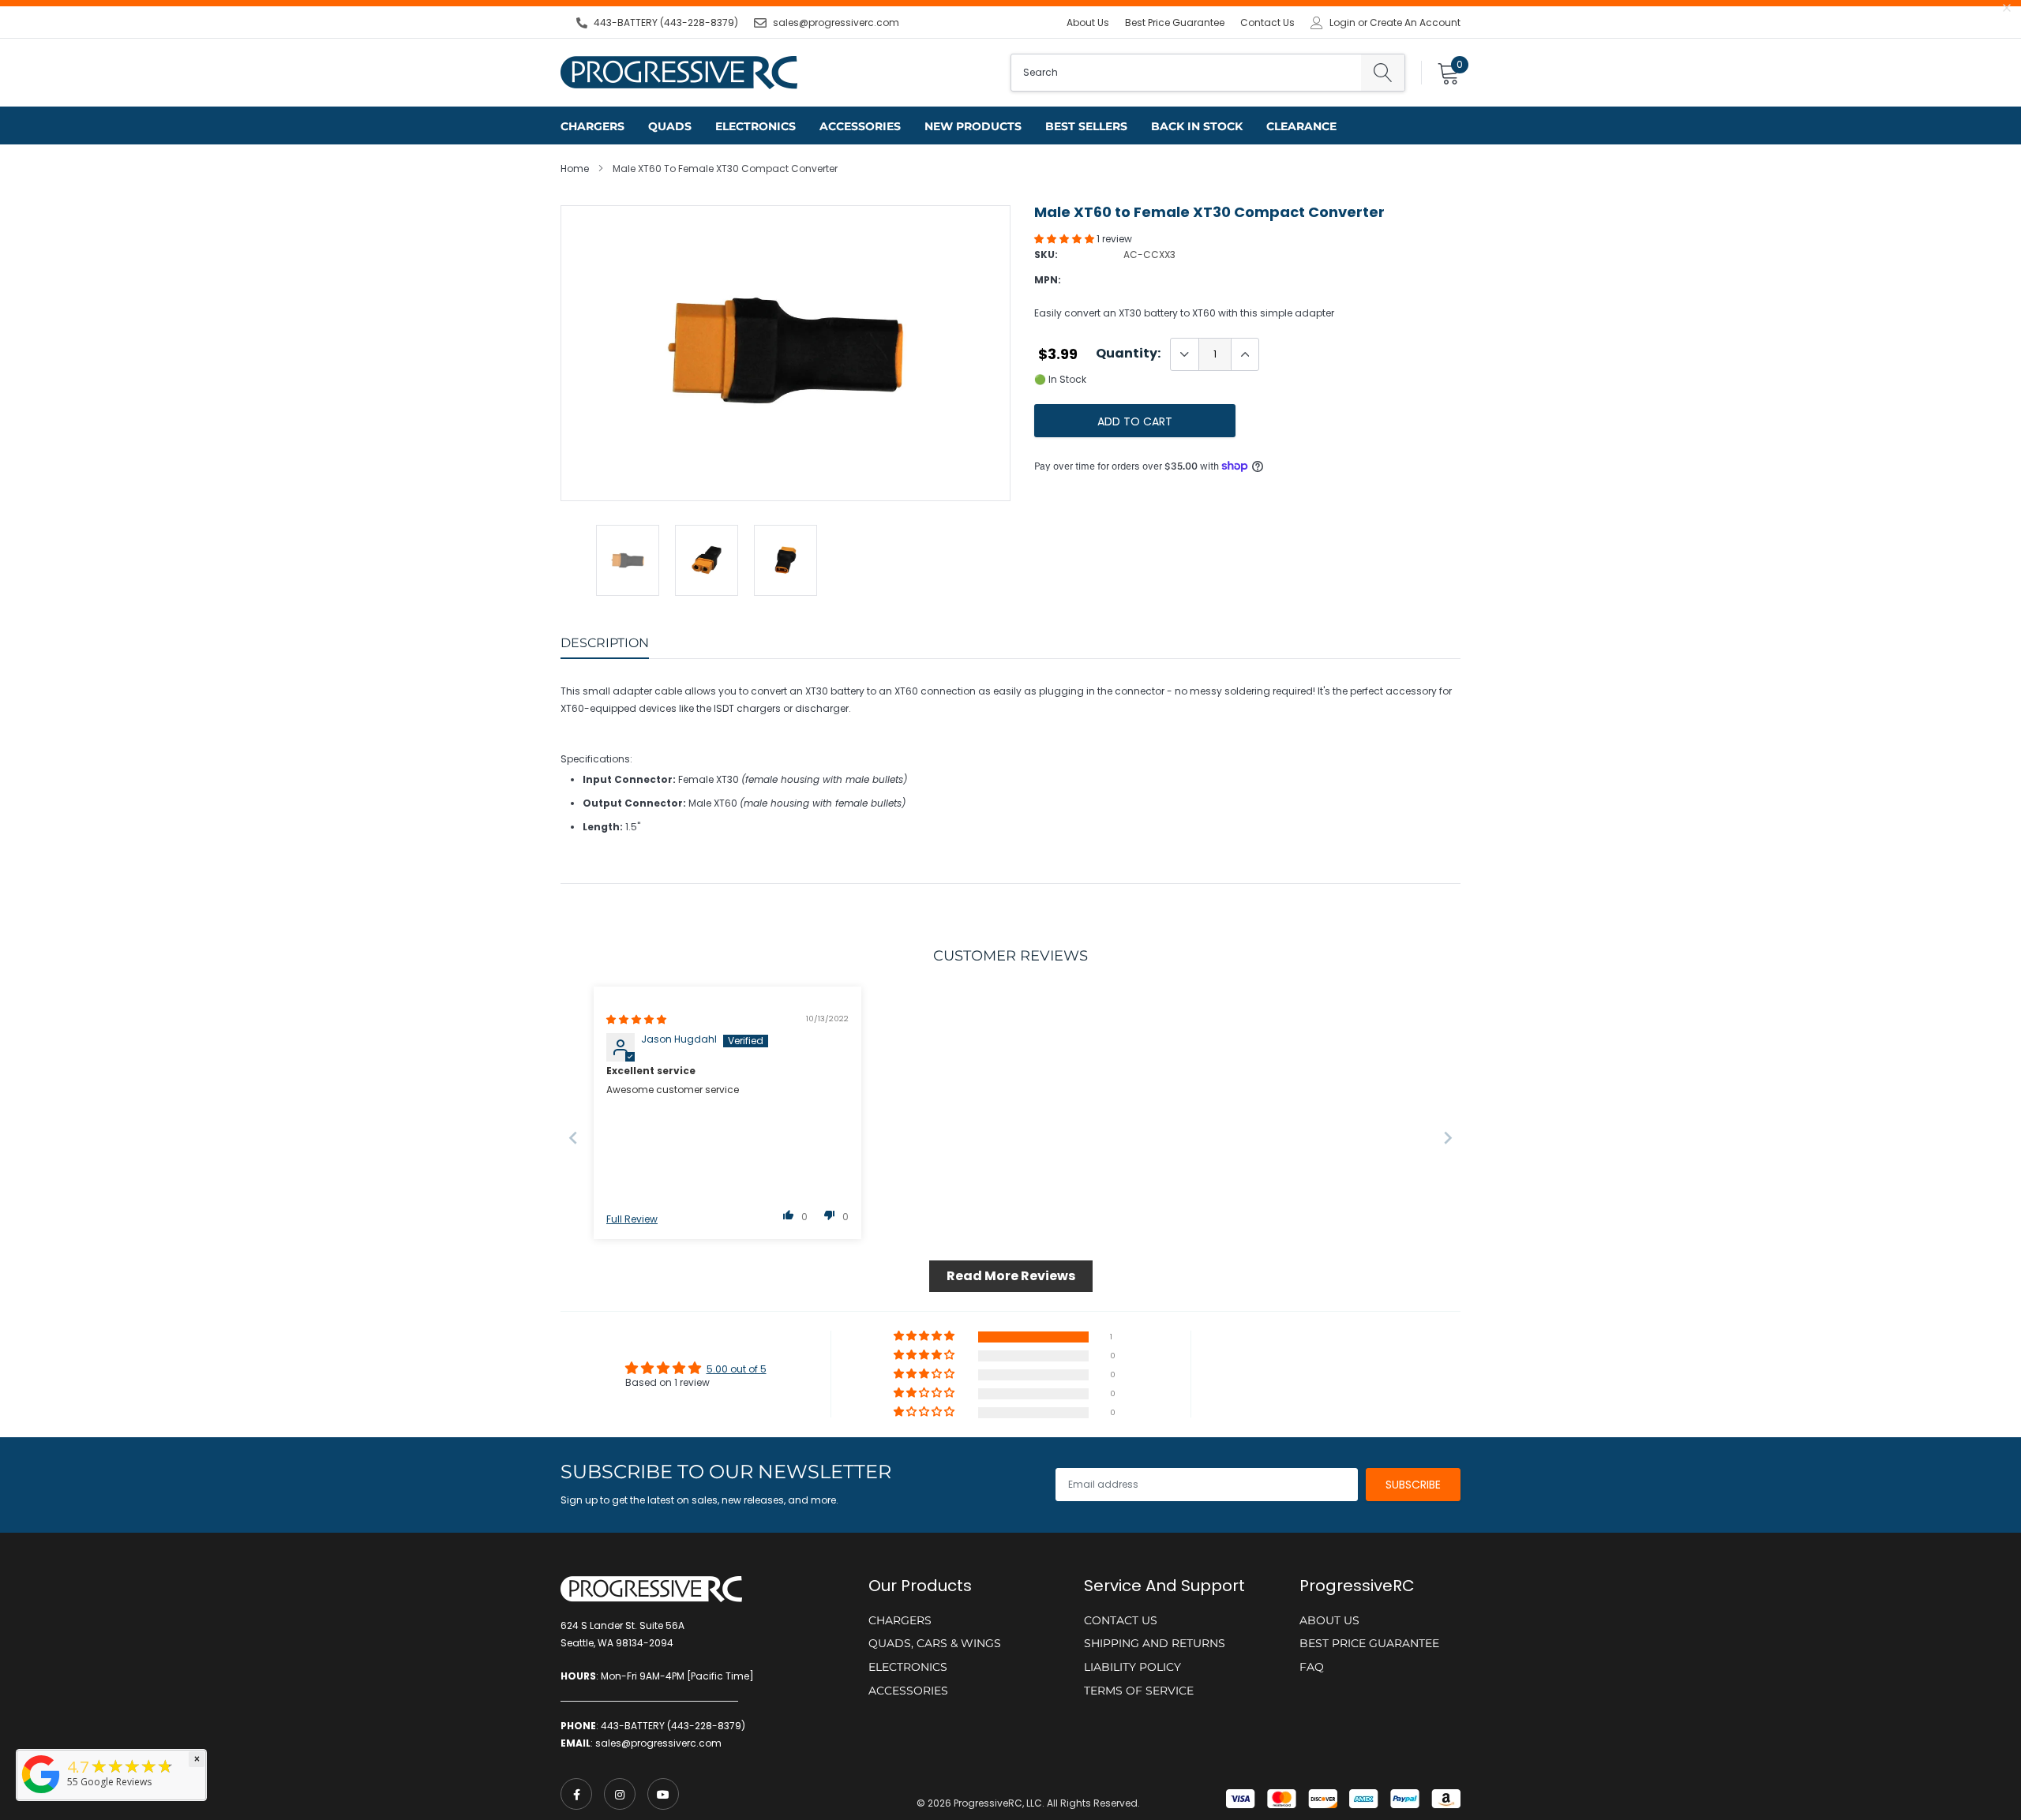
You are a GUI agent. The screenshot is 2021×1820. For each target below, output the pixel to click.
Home (575, 169)
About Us (1088, 22)
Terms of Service (1139, 1691)
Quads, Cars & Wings (935, 1643)
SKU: (1046, 255)
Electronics (756, 126)
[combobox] (1186, 73)
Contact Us (1267, 22)
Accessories (860, 126)
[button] (1065, 239)
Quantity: (1128, 354)
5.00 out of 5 (737, 1369)
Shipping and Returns (1155, 1643)
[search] (1383, 73)
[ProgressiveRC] (41, 1794)
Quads (670, 126)
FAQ (1312, 1667)
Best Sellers (1086, 126)
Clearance (1301, 126)
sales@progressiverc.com (836, 22)
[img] (636, 1019)
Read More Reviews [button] (1011, 1276)
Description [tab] (605, 643)
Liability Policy (1132, 1667)
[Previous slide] (573, 1138)
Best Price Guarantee (1175, 22)
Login (1342, 23)
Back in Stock (1197, 126)
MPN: (1048, 280)
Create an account (1415, 23)
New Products (973, 126)
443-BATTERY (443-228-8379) (666, 22)
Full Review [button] (632, 1219)
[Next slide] (1448, 1138)
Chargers (592, 126)
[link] (576, 1794)
